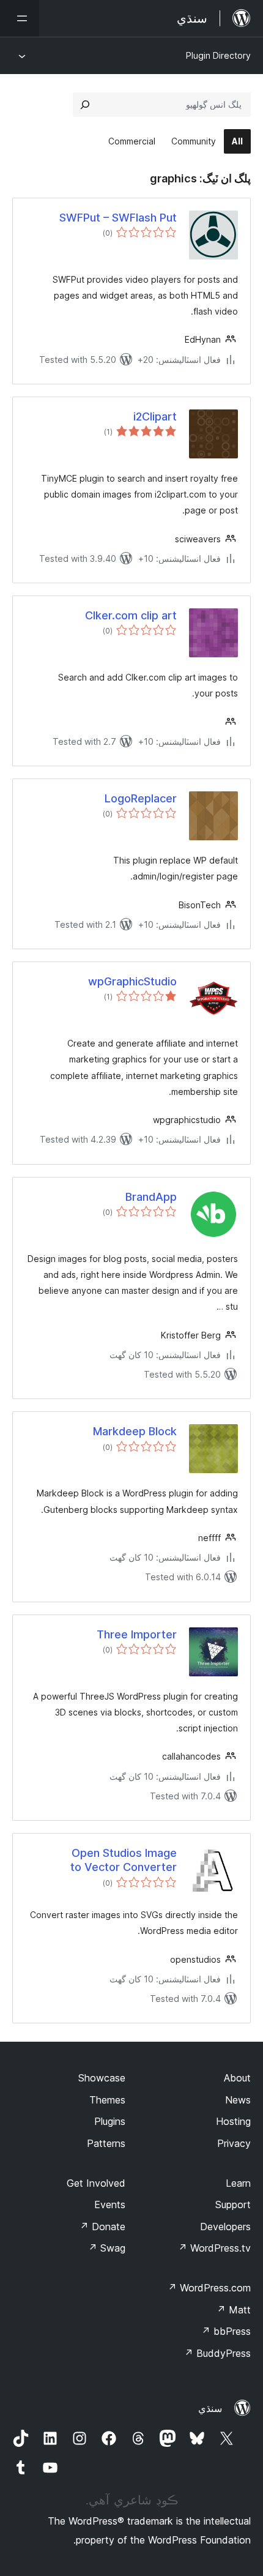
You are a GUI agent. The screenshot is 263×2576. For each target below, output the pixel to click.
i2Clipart (155, 416)
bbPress (226, 2331)
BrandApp (151, 1197)
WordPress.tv (214, 2248)
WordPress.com (209, 2288)
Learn (238, 2183)
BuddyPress (217, 2353)
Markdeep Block (135, 1431)
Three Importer (137, 1634)
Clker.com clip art (131, 615)
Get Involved (96, 2183)
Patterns (106, 2143)
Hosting (233, 2121)
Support (233, 2205)
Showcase (102, 2078)
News (238, 2100)
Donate (102, 2227)
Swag (107, 2248)
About (237, 2078)
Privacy (234, 2143)
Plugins (110, 2121)
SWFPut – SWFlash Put (118, 218)
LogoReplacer (141, 798)
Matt (234, 2310)
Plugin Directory (218, 55)
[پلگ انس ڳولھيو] (85, 105)
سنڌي (210, 2408)
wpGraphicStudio (132, 981)
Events (110, 2205)
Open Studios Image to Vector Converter (124, 1860)
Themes (107, 2100)
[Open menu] (20, 18)
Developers (225, 2227)
